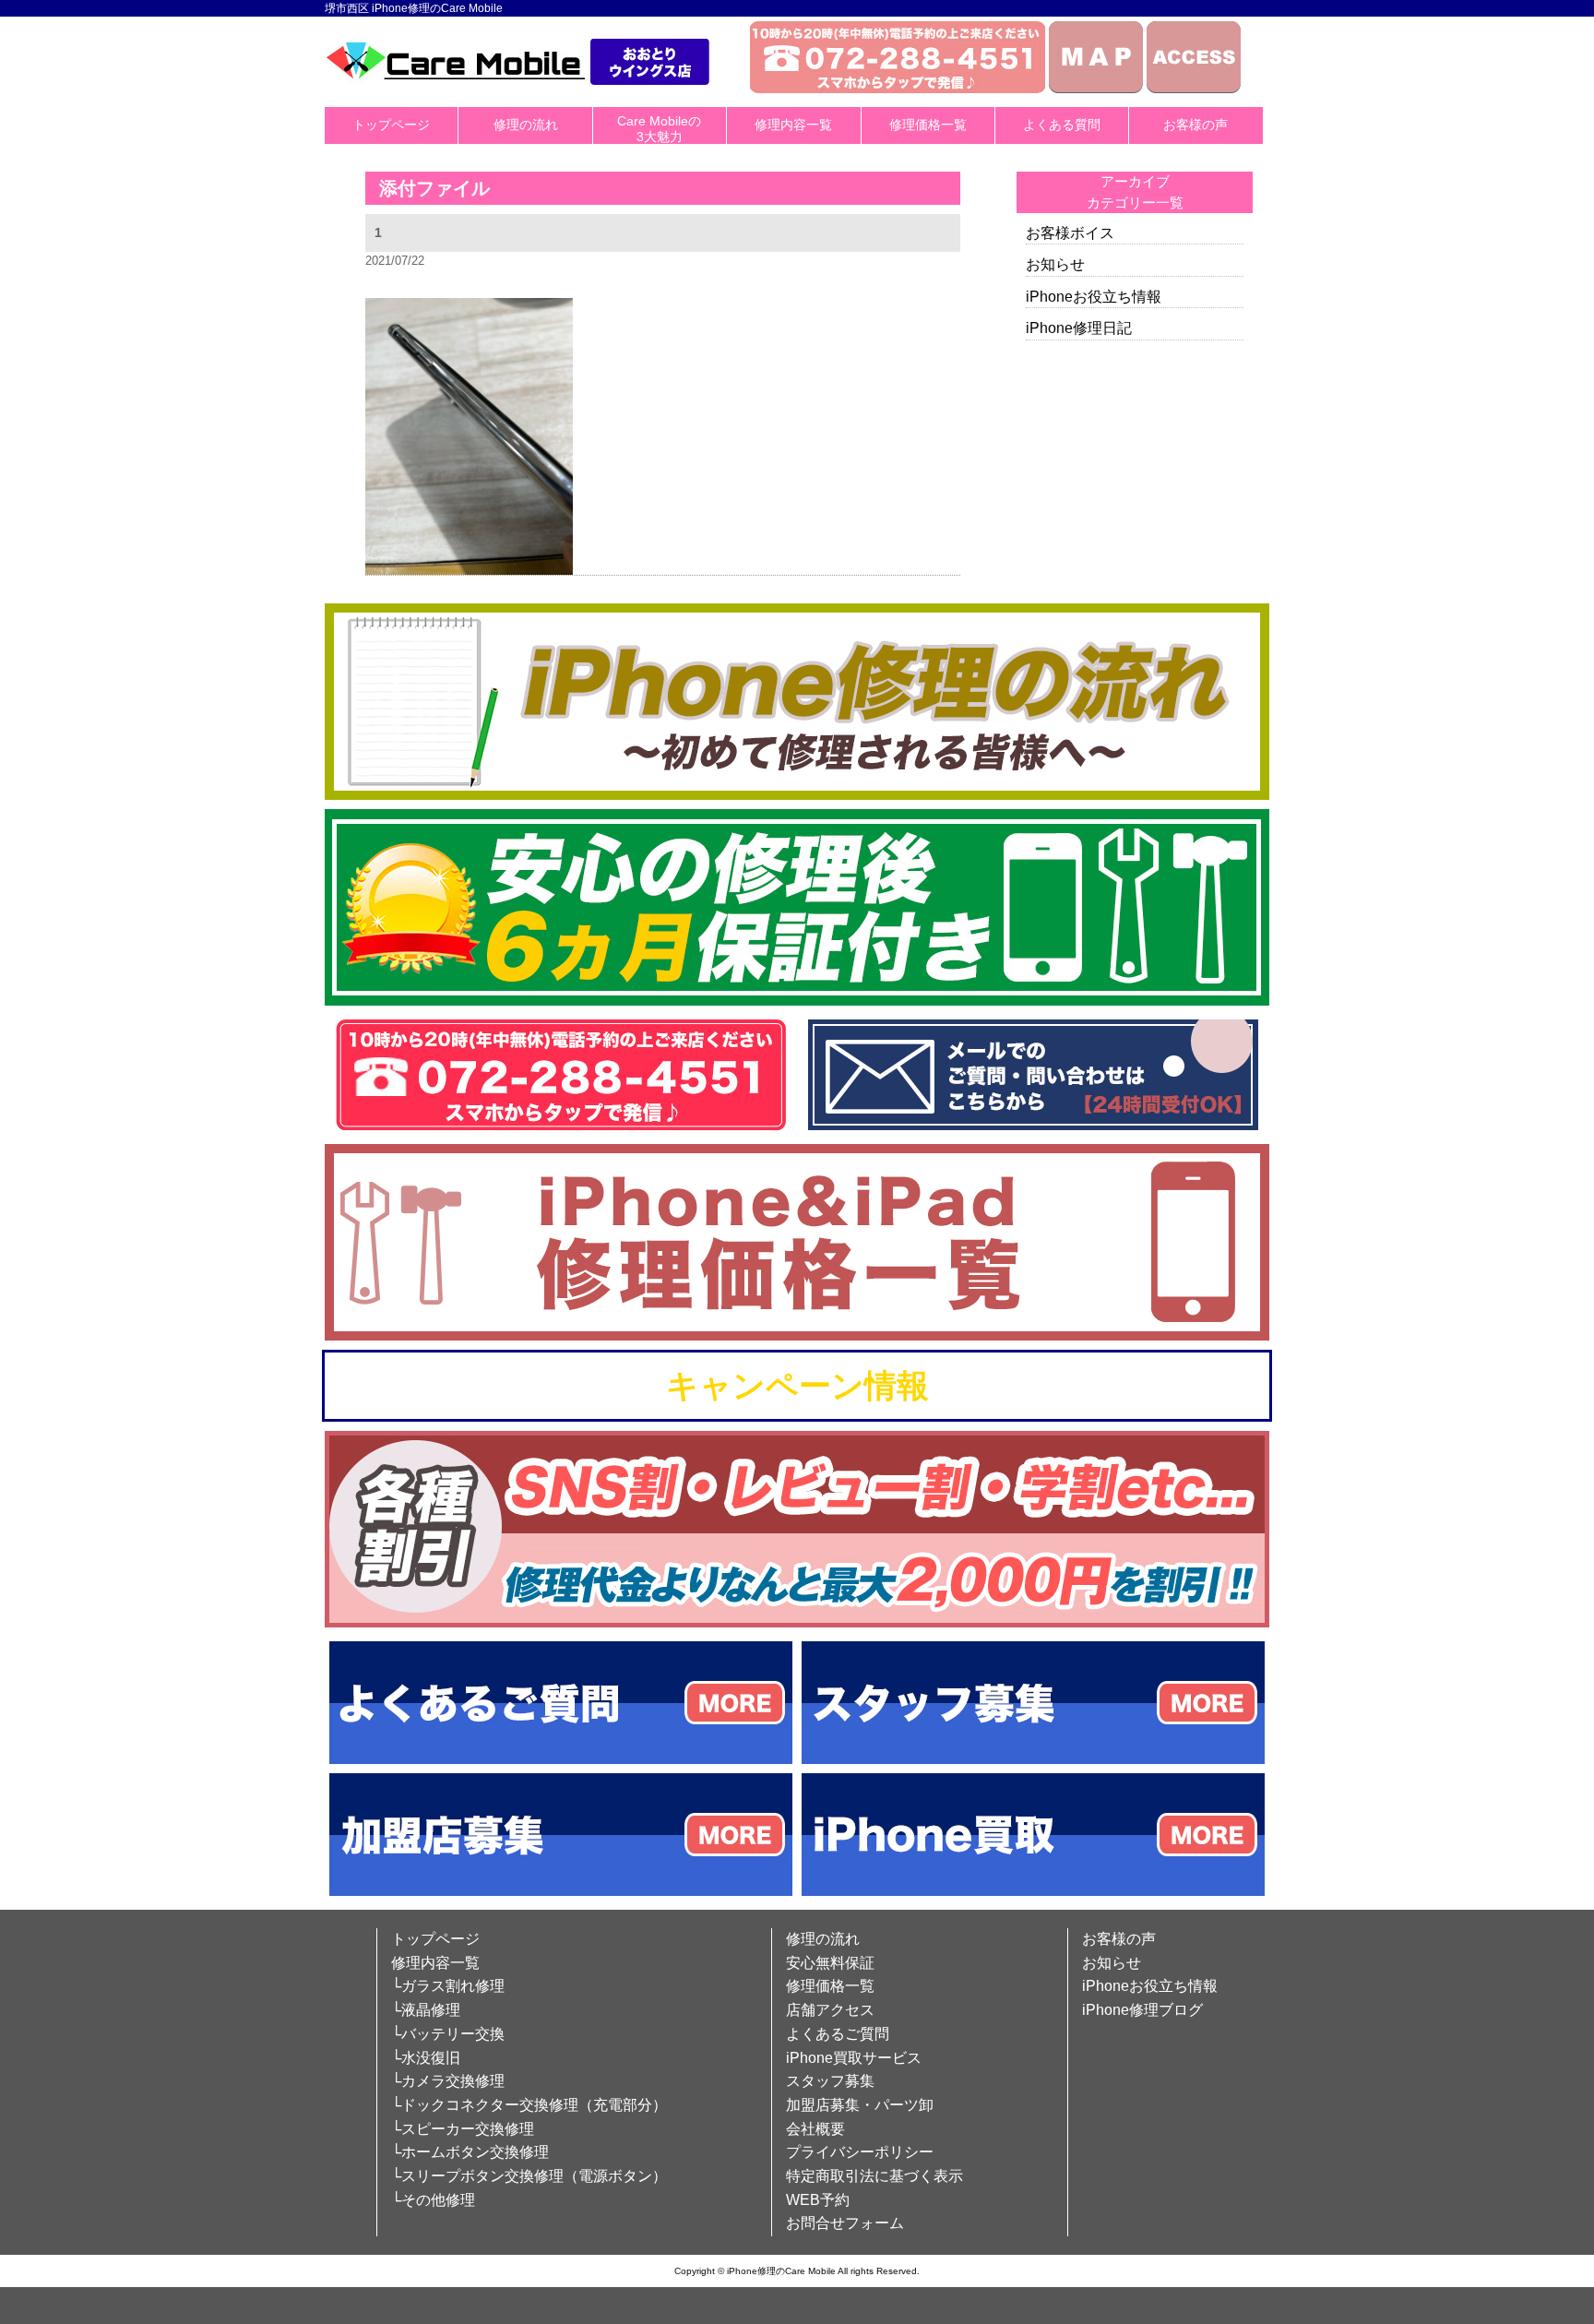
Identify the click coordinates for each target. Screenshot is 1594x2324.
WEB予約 (818, 2200)
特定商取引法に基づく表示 (874, 2176)
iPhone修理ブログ (1142, 2010)
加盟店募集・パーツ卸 (860, 2105)
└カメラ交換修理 (448, 2081)
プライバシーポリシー (860, 2152)
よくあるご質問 (838, 2034)
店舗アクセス (830, 2010)
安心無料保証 (830, 1963)
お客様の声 (1195, 125)
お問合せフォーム (845, 2223)
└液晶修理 (426, 2010)
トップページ (391, 125)
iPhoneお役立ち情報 (1094, 297)
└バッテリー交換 (448, 2034)
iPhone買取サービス (854, 2058)
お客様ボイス (1070, 233)
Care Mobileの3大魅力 (659, 129)
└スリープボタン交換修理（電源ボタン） (529, 2176)
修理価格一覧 (928, 125)
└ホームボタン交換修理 (470, 2152)
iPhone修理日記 (1079, 328)
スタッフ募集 (830, 2081)
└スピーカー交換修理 (463, 2129)
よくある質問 (1062, 125)
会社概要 (815, 2129)
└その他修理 (433, 2200)
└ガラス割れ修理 (448, 1986)
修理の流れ (526, 125)
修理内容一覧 (793, 125)
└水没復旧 (426, 2058)
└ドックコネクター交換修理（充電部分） (529, 2105)
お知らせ (1055, 264)
